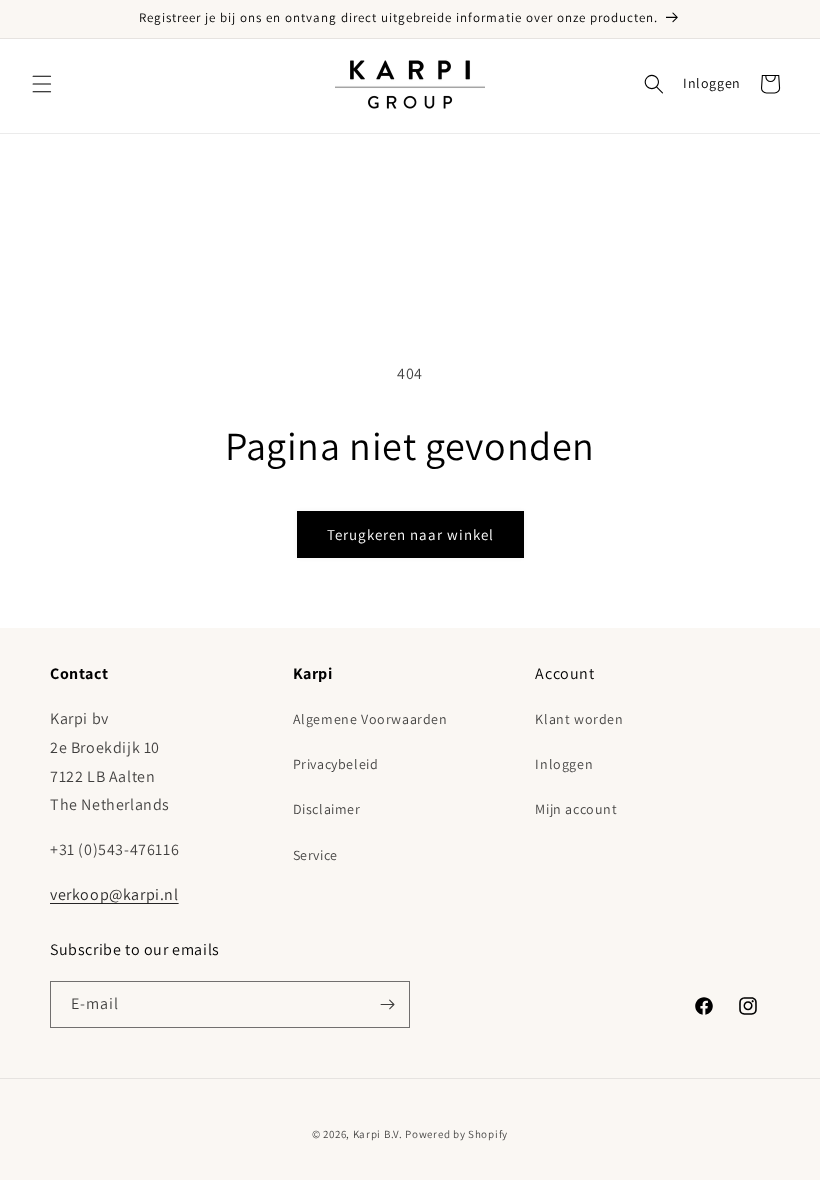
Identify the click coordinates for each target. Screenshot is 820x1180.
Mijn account (576, 809)
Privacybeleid (336, 764)
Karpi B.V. (378, 1134)
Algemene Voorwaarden (370, 719)
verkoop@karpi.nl (114, 894)
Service (315, 855)
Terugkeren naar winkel (410, 534)
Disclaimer (327, 809)
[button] (42, 84)
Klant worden (579, 719)
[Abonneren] (387, 1004)
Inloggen (712, 83)
